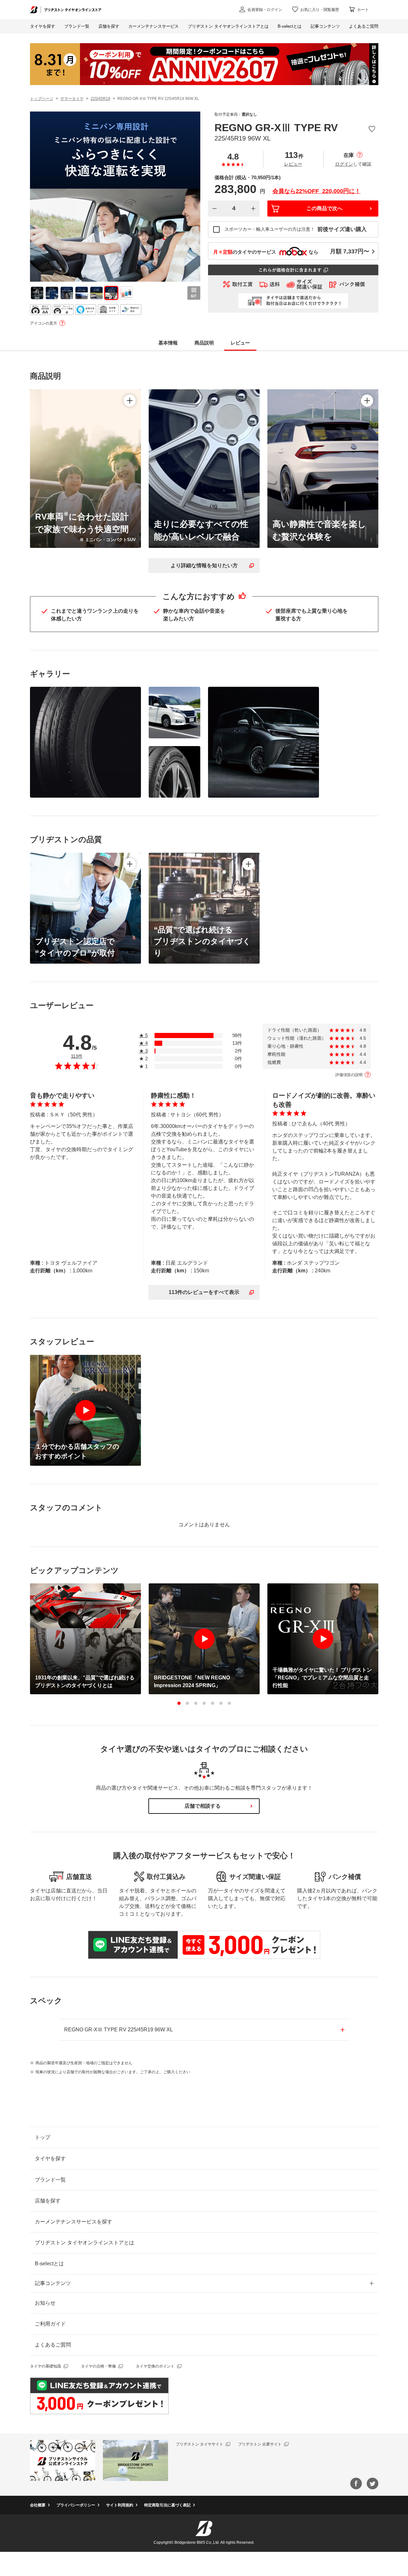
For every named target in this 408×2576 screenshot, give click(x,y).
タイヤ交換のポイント (155, 2366)
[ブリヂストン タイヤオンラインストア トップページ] (66, 10)
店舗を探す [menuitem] (109, 26)
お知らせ (45, 2303)
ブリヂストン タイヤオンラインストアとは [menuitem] (228, 26)
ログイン (344, 164)
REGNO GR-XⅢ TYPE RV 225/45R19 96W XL (119, 2030)
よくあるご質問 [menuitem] (364, 26)
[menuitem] (154, 26)
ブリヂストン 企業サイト (260, 2444)
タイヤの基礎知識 (45, 2366)
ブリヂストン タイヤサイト (199, 2444)
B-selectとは (49, 2264)
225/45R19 (100, 99)
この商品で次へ (324, 208)
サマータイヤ (72, 99)
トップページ (42, 99)
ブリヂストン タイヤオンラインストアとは (85, 2243)
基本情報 (168, 343)
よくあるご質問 (53, 2345)
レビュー (293, 164)
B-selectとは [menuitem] (290, 26)
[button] (179, 1703)
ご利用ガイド (50, 2324)
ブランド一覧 (50, 2180)
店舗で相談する (203, 1806)
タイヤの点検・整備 (98, 2366)
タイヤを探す (43, 26)
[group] (37, 293)
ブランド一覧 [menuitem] (77, 26)
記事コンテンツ (53, 2283)
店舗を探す (48, 2201)
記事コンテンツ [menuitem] (325, 26)
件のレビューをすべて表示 (204, 1292)
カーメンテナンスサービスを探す (74, 2222)
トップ (43, 2137)
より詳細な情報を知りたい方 (204, 565)
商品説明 (204, 343)
